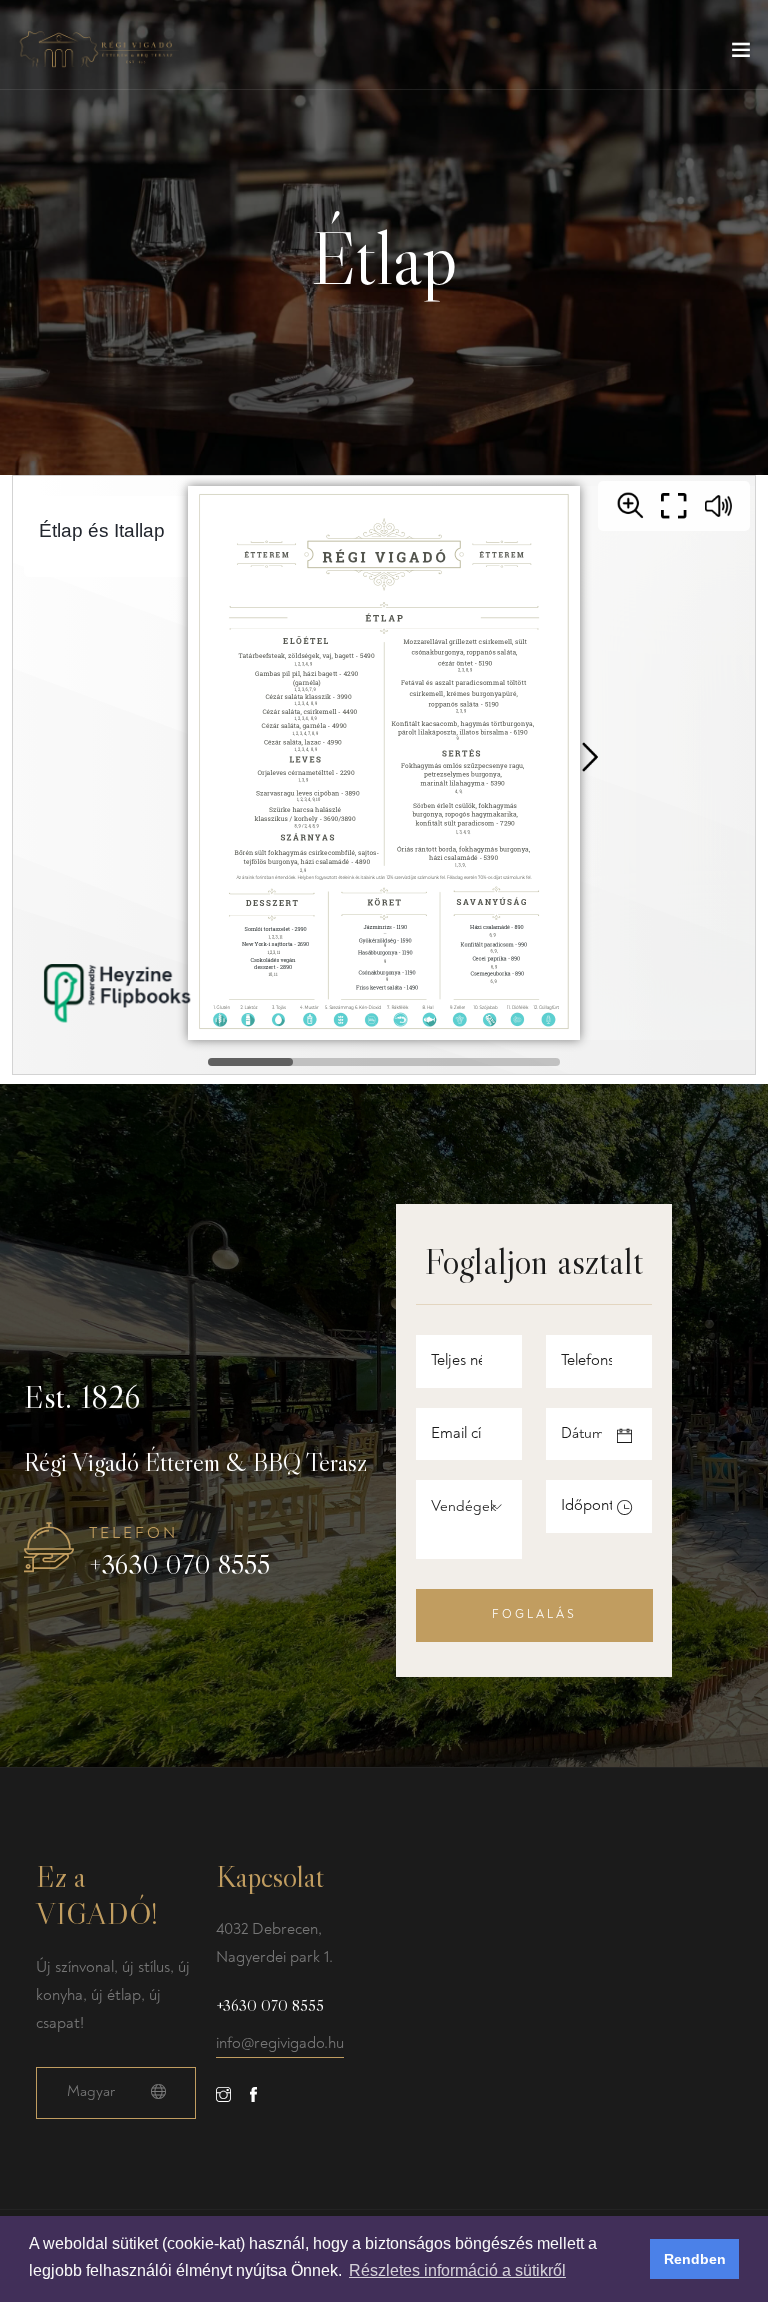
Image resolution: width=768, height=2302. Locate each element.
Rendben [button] (695, 2259)
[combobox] (481, 1506)
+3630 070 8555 (179, 1565)
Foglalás (534, 1614)
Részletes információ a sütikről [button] (457, 2270)
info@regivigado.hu (280, 2043)
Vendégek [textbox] (464, 1506)
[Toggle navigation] (741, 54)
